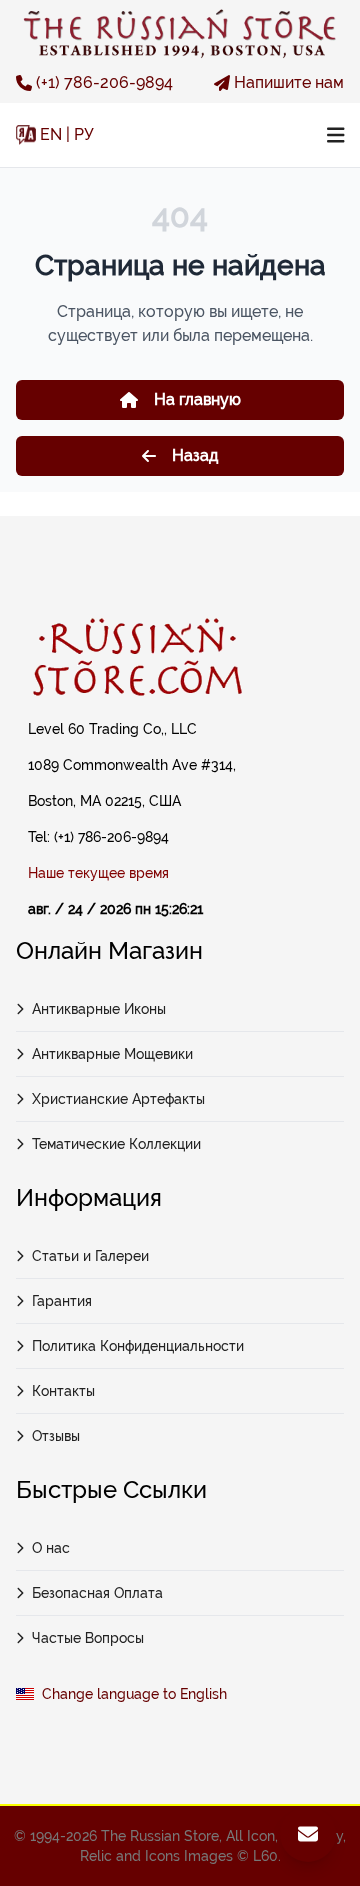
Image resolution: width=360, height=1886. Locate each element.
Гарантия (62, 1301)
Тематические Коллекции (116, 1144)
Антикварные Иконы (99, 1009)
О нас (51, 1548)
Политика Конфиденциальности (138, 1346)
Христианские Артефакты (118, 1099)
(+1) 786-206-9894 (104, 82)
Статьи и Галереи (90, 1256)
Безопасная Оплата (97, 1593)
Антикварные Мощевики (112, 1054)
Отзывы (56, 1436)
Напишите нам (289, 82)
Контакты (63, 1391)
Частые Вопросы (88, 1638)
